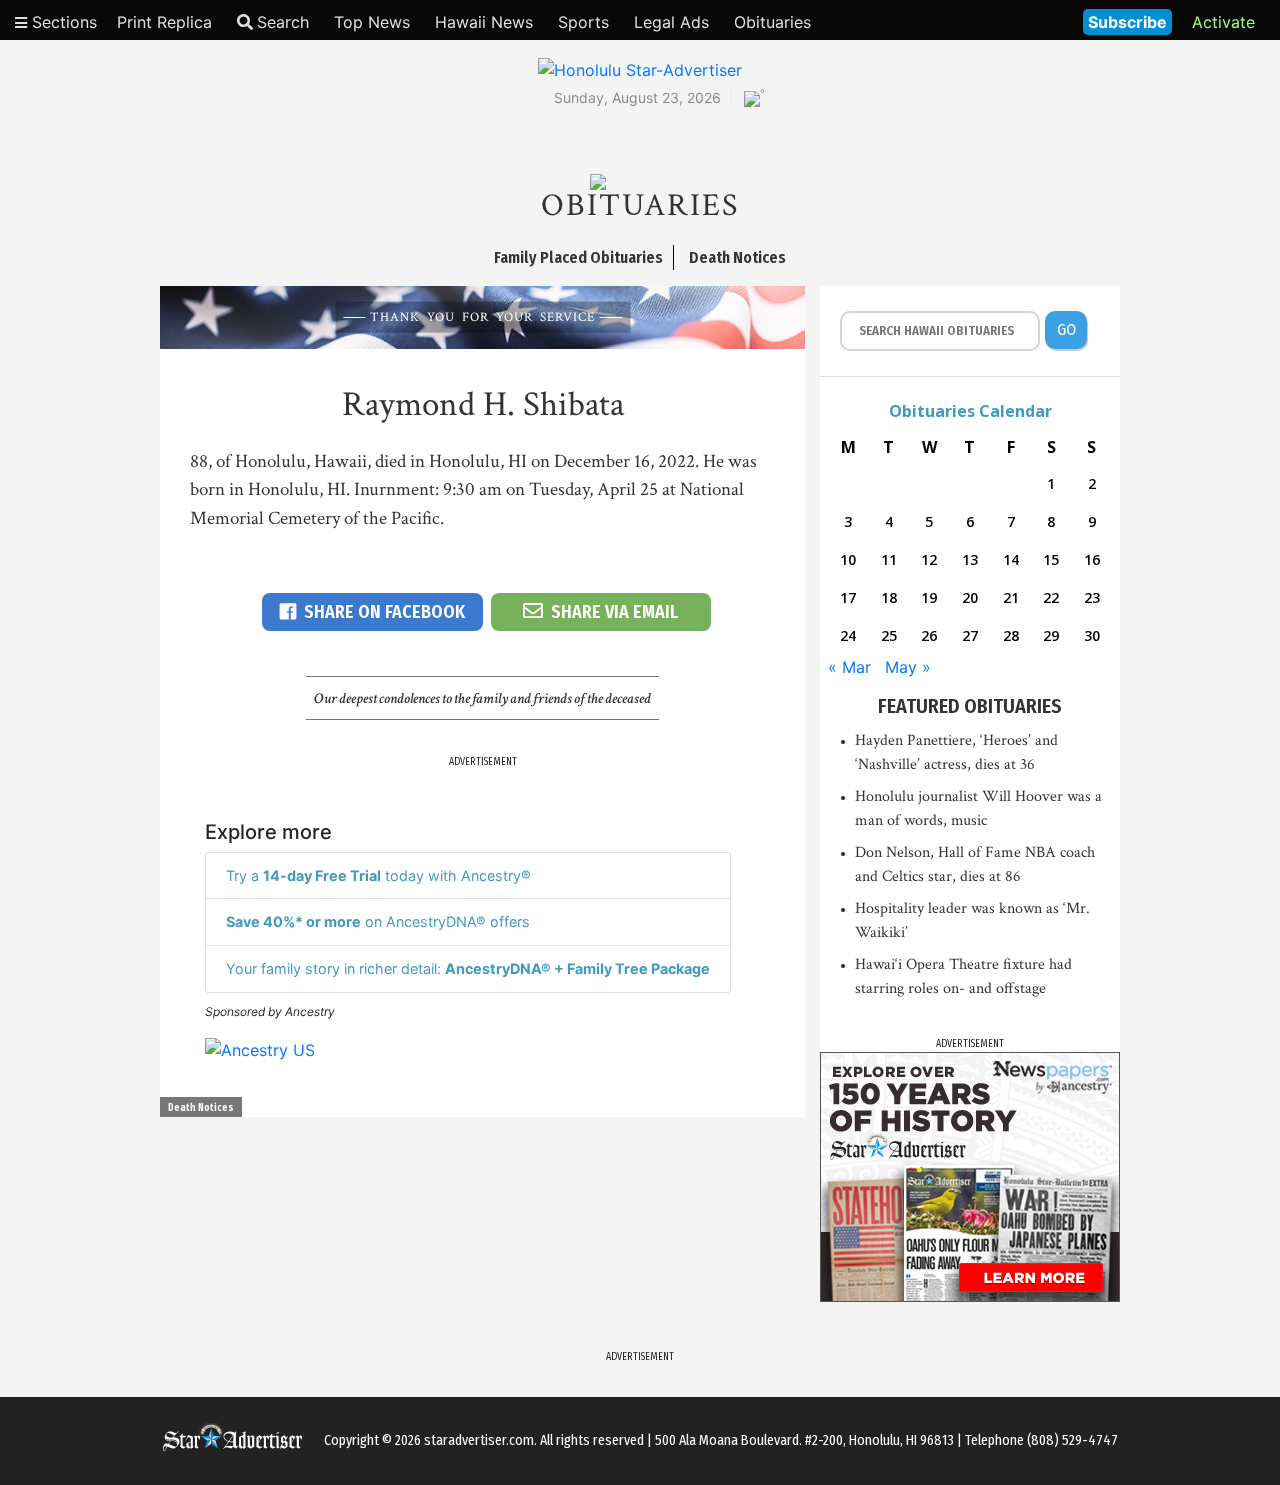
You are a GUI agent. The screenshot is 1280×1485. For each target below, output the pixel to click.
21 (1011, 597)
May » (908, 667)
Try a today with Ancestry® (378, 875)
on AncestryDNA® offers (378, 921)
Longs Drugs (1008, 20)
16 (1092, 559)
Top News (372, 22)
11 (889, 559)
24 (848, 635)
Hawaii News (484, 22)
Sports (583, 22)
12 (929, 559)
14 (1011, 559)
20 (970, 597)
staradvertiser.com (479, 1440)
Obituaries (772, 22)
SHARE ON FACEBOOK (384, 612)
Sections (62, 22)
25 (889, 635)
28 (1011, 635)
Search (283, 22)
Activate (1223, 22)
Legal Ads (671, 22)
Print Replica (164, 22)
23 (1092, 597)
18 (889, 597)
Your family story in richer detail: (468, 968)
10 (848, 559)
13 (970, 559)
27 (970, 635)
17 (848, 597)
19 (929, 597)
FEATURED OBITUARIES (970, 706)
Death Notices (201, 1108)
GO (1066, 329)
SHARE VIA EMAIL (614, 612)
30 (1092, 635)
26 (929, 635)
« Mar (849, 667)
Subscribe (1127, 22)
